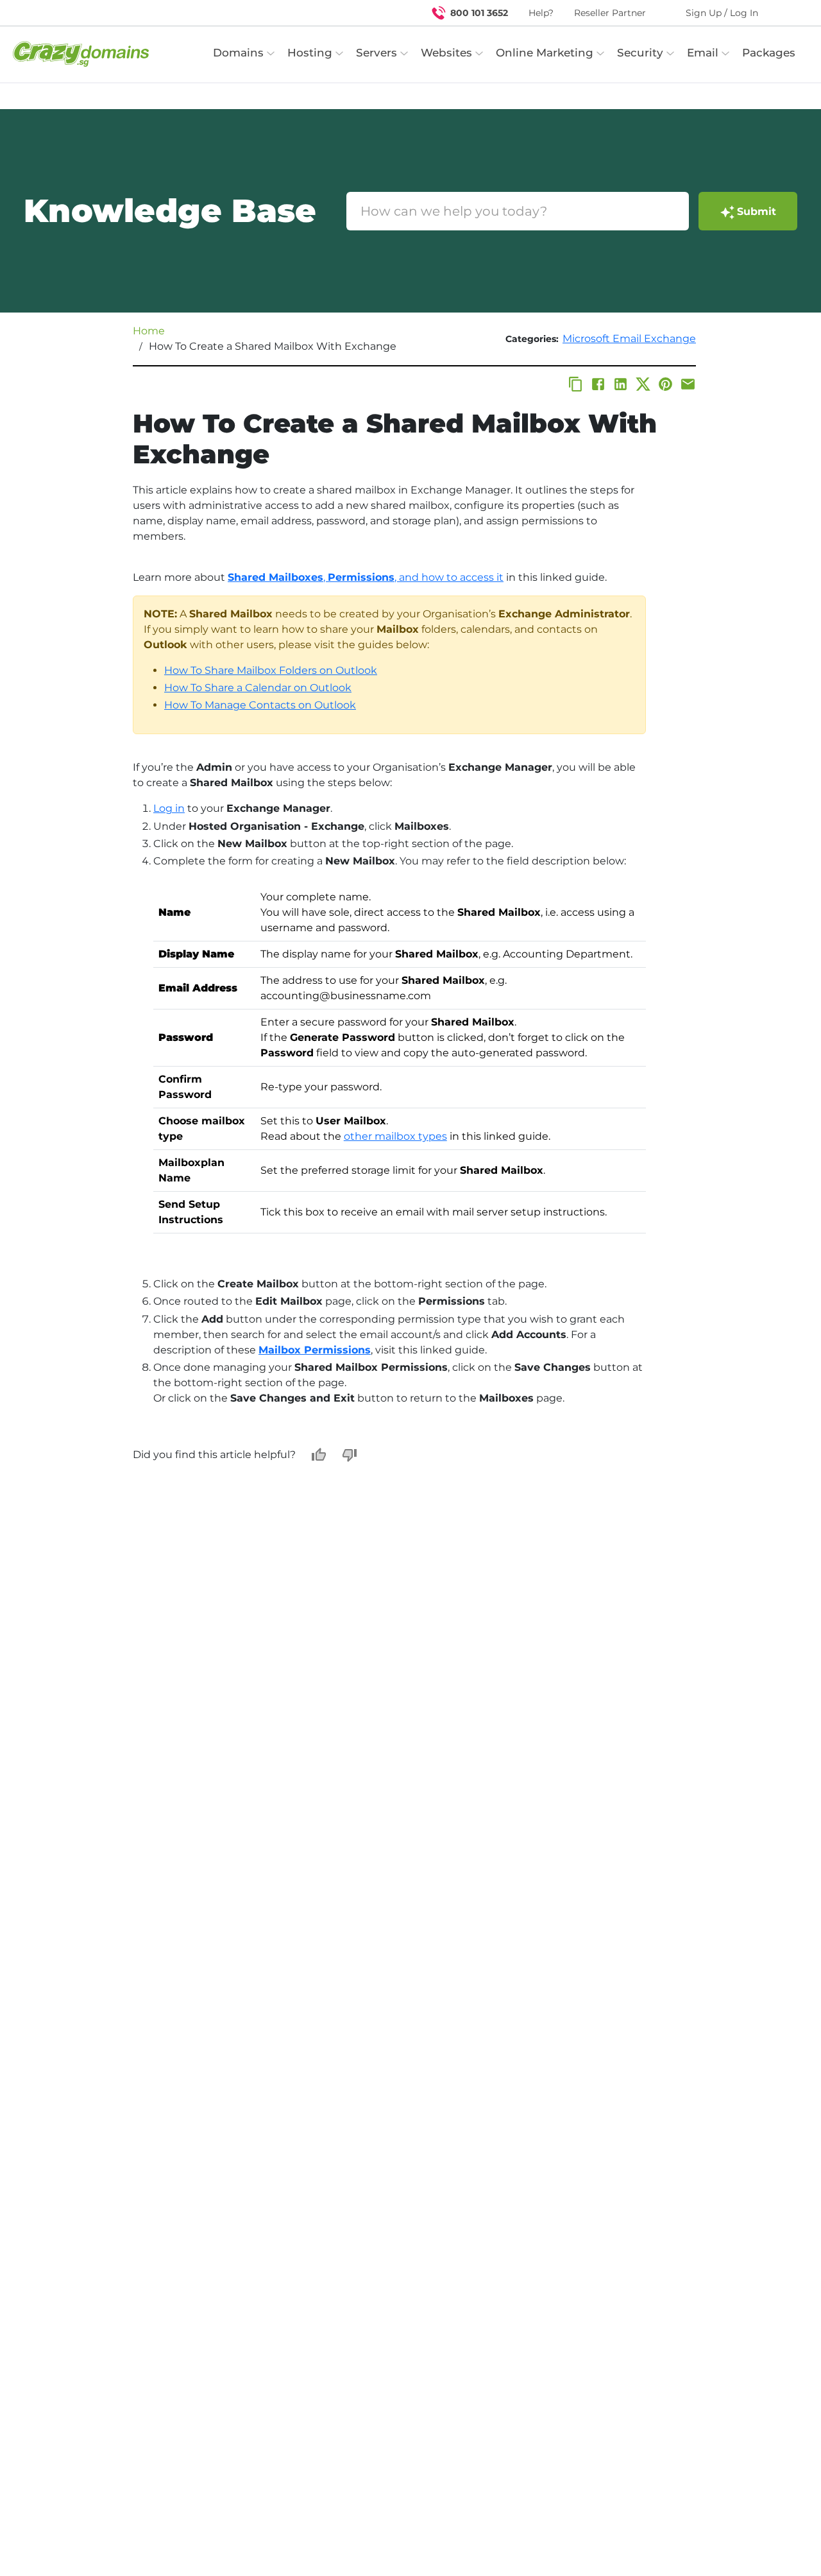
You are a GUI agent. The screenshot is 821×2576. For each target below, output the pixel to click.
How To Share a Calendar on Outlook (258, 688)
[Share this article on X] (643, 384)
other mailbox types (395, 1136)
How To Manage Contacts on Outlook (260, 705)
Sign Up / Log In (722, 13)
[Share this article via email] (688, 384)
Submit (757, 211)
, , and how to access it (366, 577)
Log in (169, 808)
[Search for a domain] (786, 13)
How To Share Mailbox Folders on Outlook (271, 670)
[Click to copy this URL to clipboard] (576, 384)
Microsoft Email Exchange (629, 339)
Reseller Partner (610, 13)
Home (149, 331)
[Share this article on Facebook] (598, 384)
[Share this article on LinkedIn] (621, 384)
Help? (541, 13)
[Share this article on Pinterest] (665, 384)
